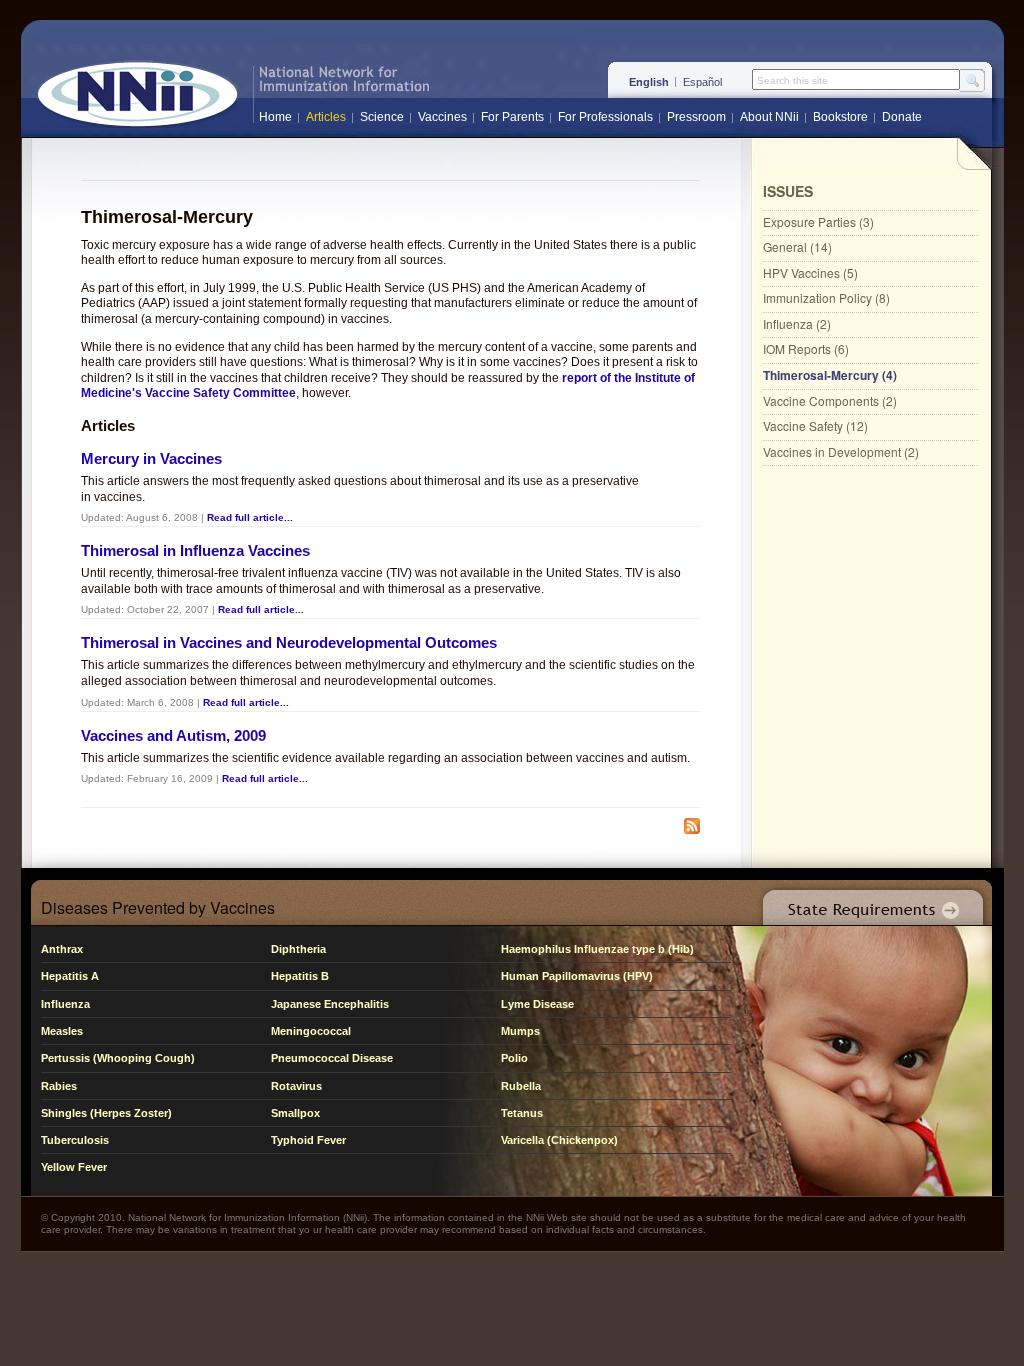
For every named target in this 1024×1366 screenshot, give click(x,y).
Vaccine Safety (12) (815, 425)
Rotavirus (296, 1086)
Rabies (59, 1086)
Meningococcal (311, 1031)
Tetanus (522, 1113)
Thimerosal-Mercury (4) (830, 375)
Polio (514, 1058)
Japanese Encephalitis (330, 1004)
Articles (326, 117)
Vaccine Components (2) (830, 400)
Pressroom (696, 117)
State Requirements (869, 902)
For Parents (512, 117)
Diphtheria (298, 949)
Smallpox (295, 1113)
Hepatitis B (300, 976)
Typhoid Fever (308, 1140)
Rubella (521, 1086)
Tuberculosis (75, 1140)
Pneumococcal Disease (332, 1058)
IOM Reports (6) (806, 348)
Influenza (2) (797, 323)
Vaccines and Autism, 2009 (173, 735)
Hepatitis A (70, 976)
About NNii (769, 117)
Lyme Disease (537, 1004)
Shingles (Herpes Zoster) (106, 1113)
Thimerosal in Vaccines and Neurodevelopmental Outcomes (289, 642)
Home (275, 117)
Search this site (792, 81)
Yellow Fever (74, 1167)
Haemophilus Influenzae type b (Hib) (597, 949)
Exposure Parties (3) (818, 221)
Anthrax (62, 949)
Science (382, 117)
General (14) (797, 246)
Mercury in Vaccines (151, 458)
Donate (902, 117)
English (649, 82)
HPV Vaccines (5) (810, 272)
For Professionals (605, 117)
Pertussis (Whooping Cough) (118, 1058)
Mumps (520, 1031)
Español (702, 82)
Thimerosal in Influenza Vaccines (195, 550)
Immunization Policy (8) (826, 297)
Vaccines (442, 117)
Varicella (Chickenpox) (559, 1140)
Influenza (65, 1004)
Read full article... (250, 517)
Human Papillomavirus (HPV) (577, 976)
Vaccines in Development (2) (841, 451)
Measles (62, 1031)
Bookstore (840, 117)
